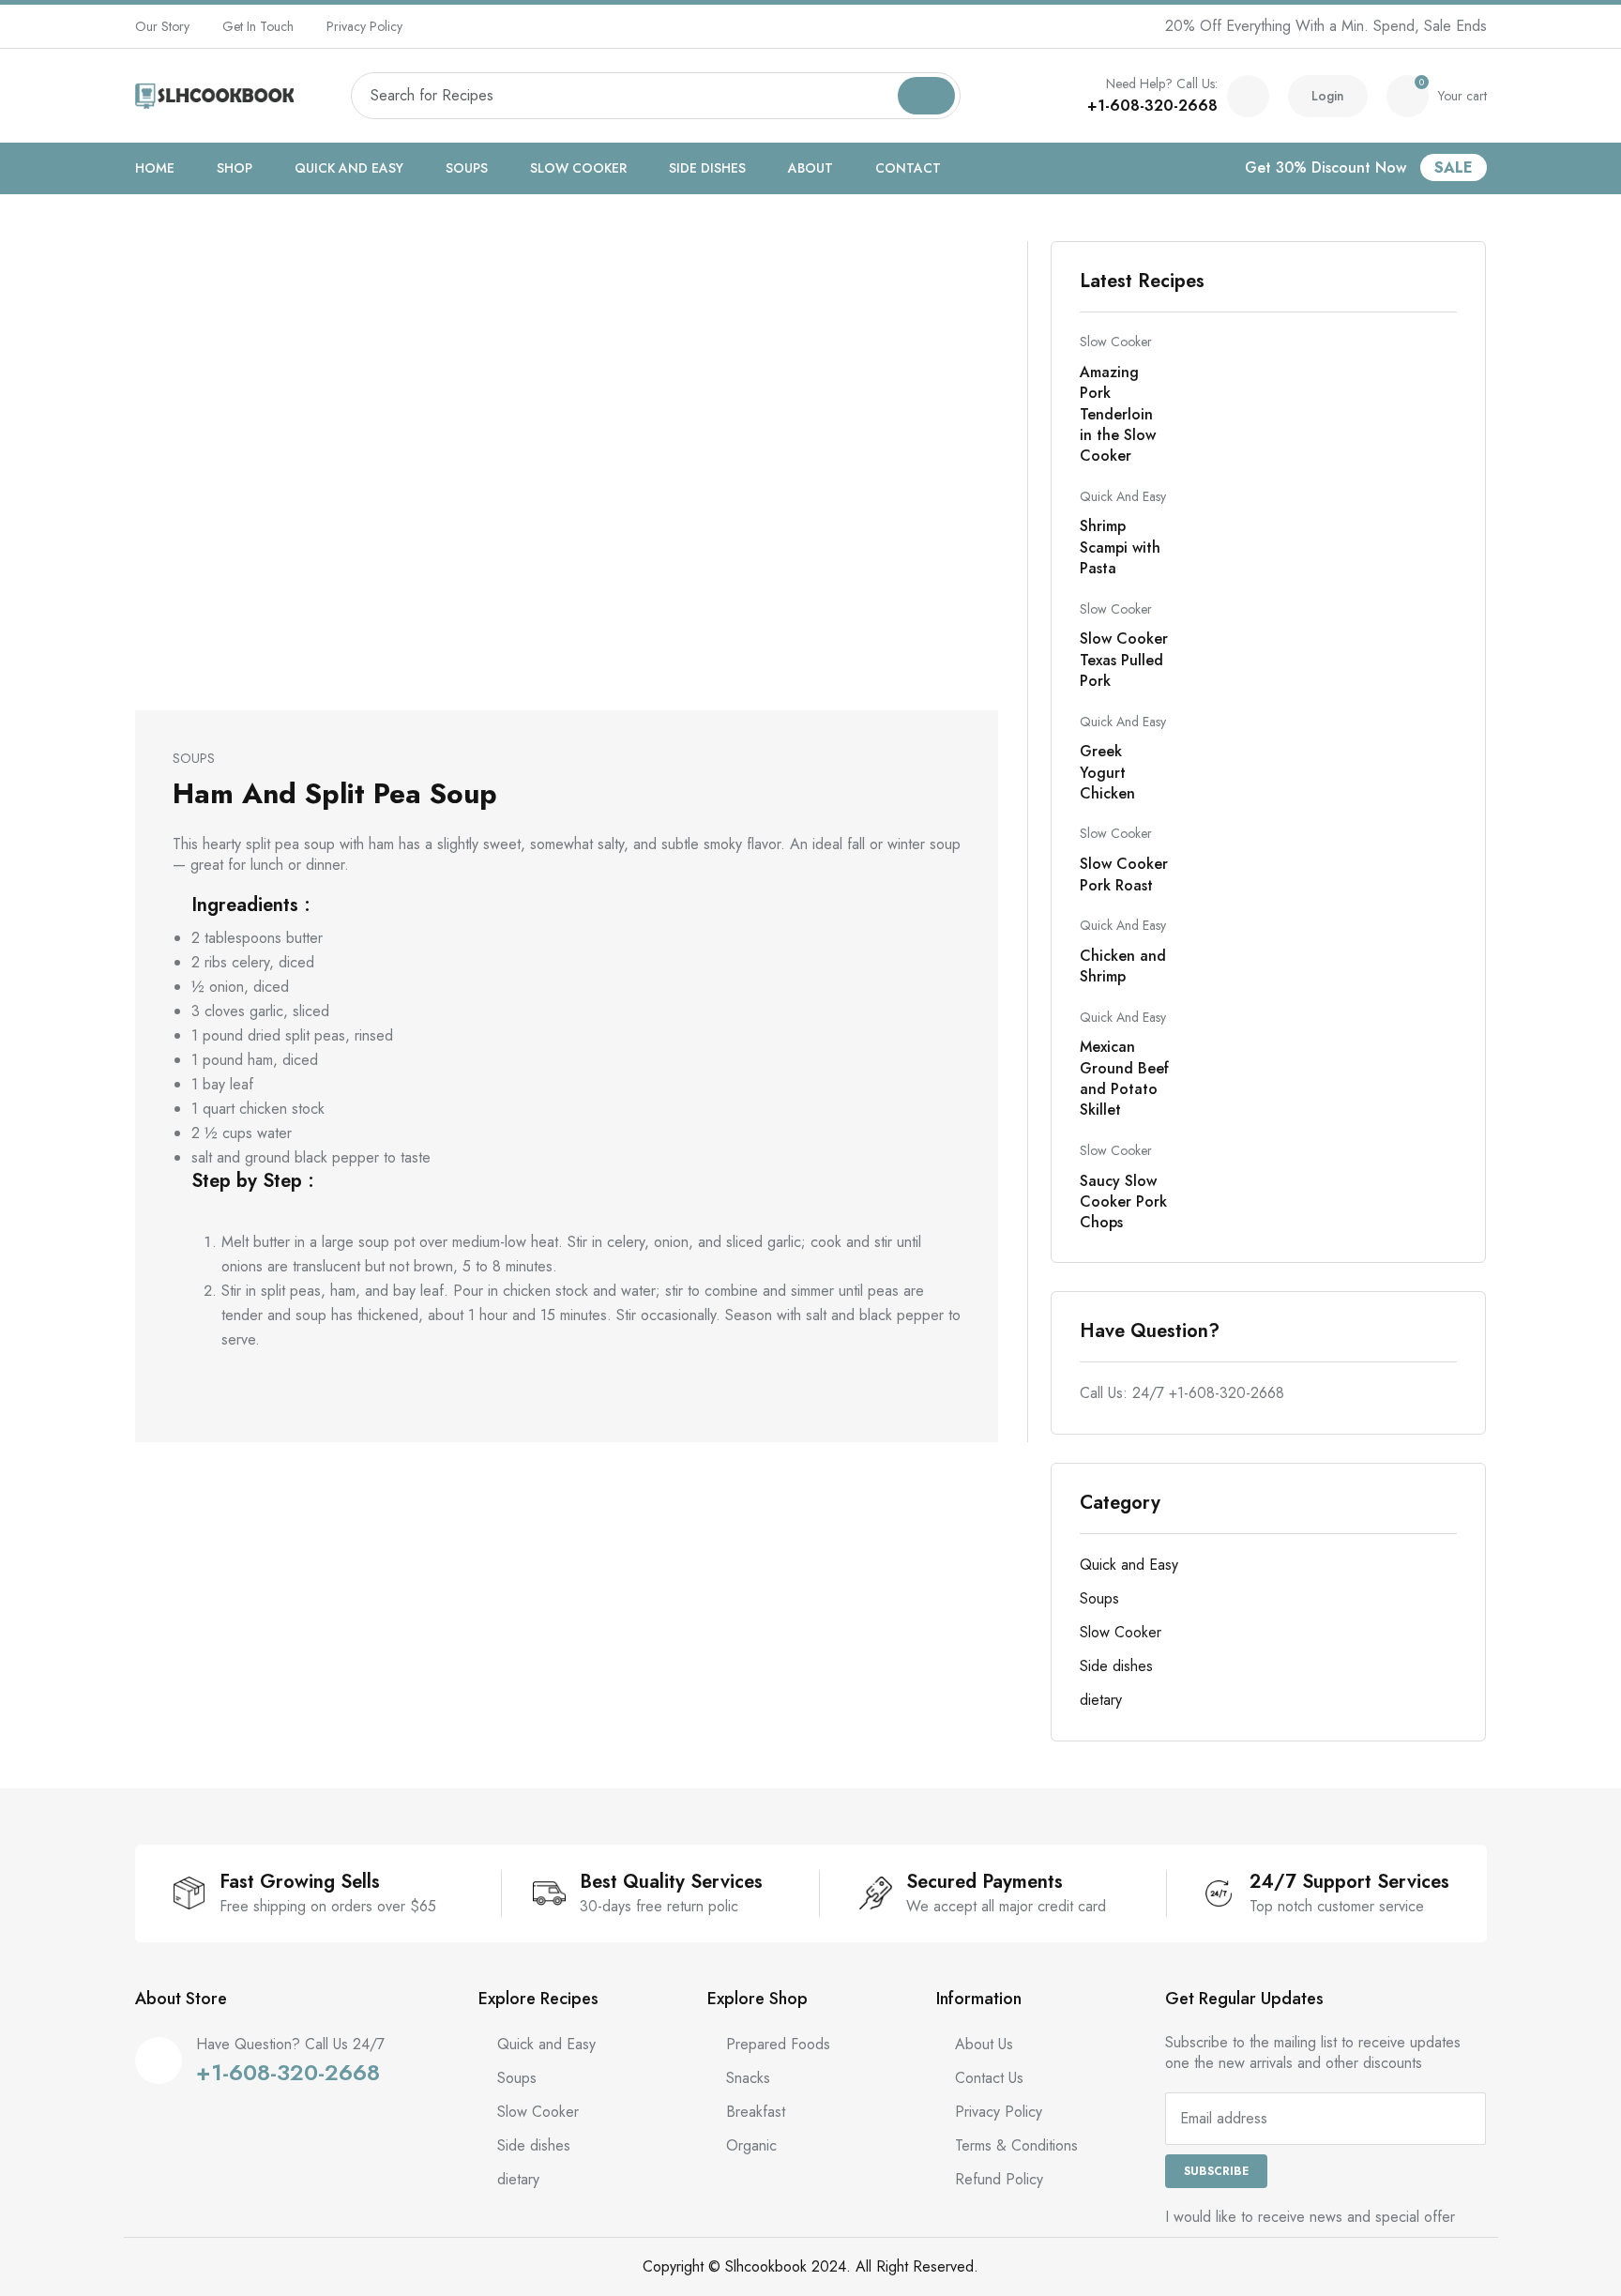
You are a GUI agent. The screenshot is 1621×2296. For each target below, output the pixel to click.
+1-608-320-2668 (1152, 106)
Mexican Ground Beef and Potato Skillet (1124, 1078)
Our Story (162, 26)
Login (1328, 96)
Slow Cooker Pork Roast (1124, 874)
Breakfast (756, 2112)
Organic (751, 2145)
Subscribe (1216, 2171)
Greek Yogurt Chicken (1107, 772)
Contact (908, 168)
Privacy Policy (364, 26)
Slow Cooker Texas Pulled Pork (1124, 660)
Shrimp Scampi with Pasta (1120, 547)
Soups (467, 168)
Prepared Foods (778, 2044)
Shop (235, 168)
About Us (984, 2044)
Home (155, 168)
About (810, 168)
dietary (1101, 1700)
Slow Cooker (578, 168)
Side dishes (707, 168)
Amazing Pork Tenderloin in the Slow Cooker (1118, 414)
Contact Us (989, 2078)
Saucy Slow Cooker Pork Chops (1123, 1202)
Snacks (748, 2078)
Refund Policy (999, 2179)
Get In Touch (258, 26)
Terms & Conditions (1016, 2145)
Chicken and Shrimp (1123, 966)
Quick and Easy (349, 168)
